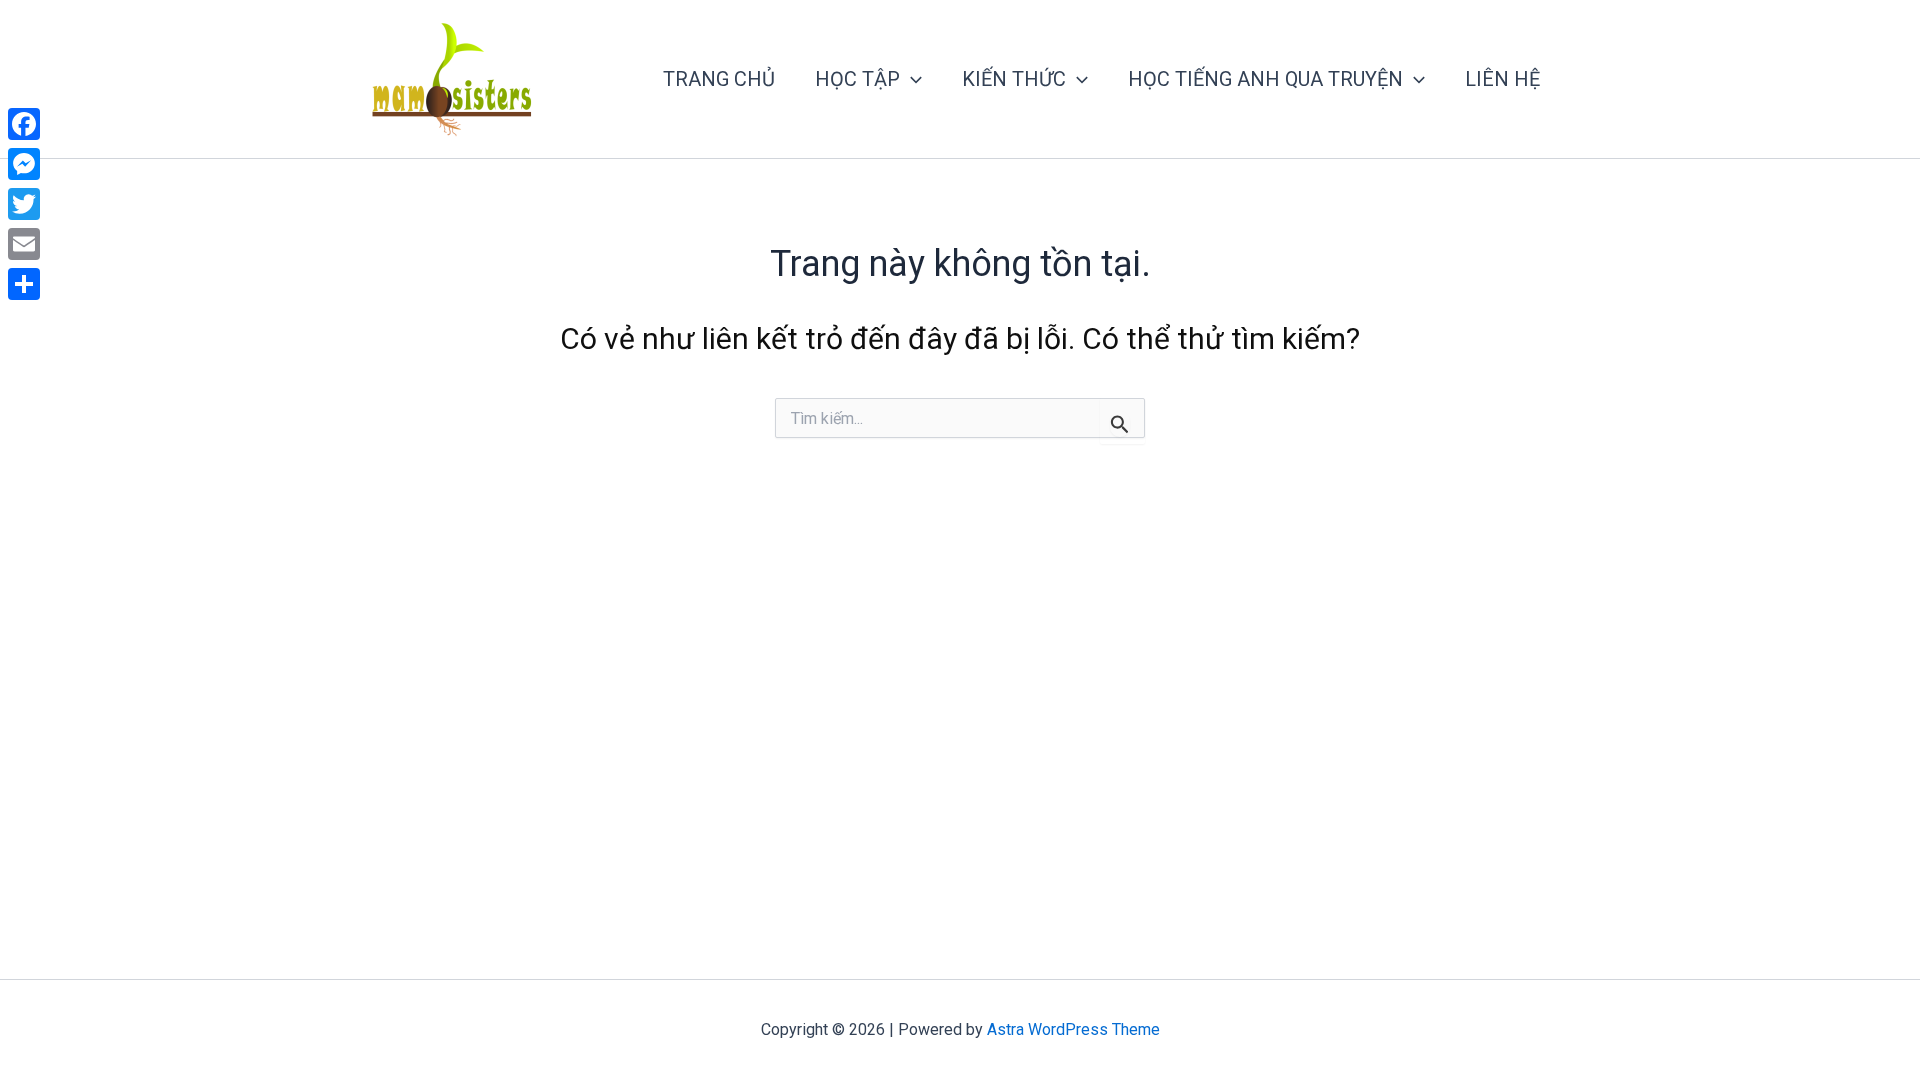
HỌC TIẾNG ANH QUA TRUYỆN (1265, 79)
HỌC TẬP (857, 79)
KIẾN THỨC (1014, 79)
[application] (911, 79)
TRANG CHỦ (719, 79)
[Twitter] (24, 204)
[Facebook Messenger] (24, 164)
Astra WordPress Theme (1073, 1029)
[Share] (24, 284)
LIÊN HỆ (1502, 79)
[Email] (24, 244)
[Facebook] (24, 124)
